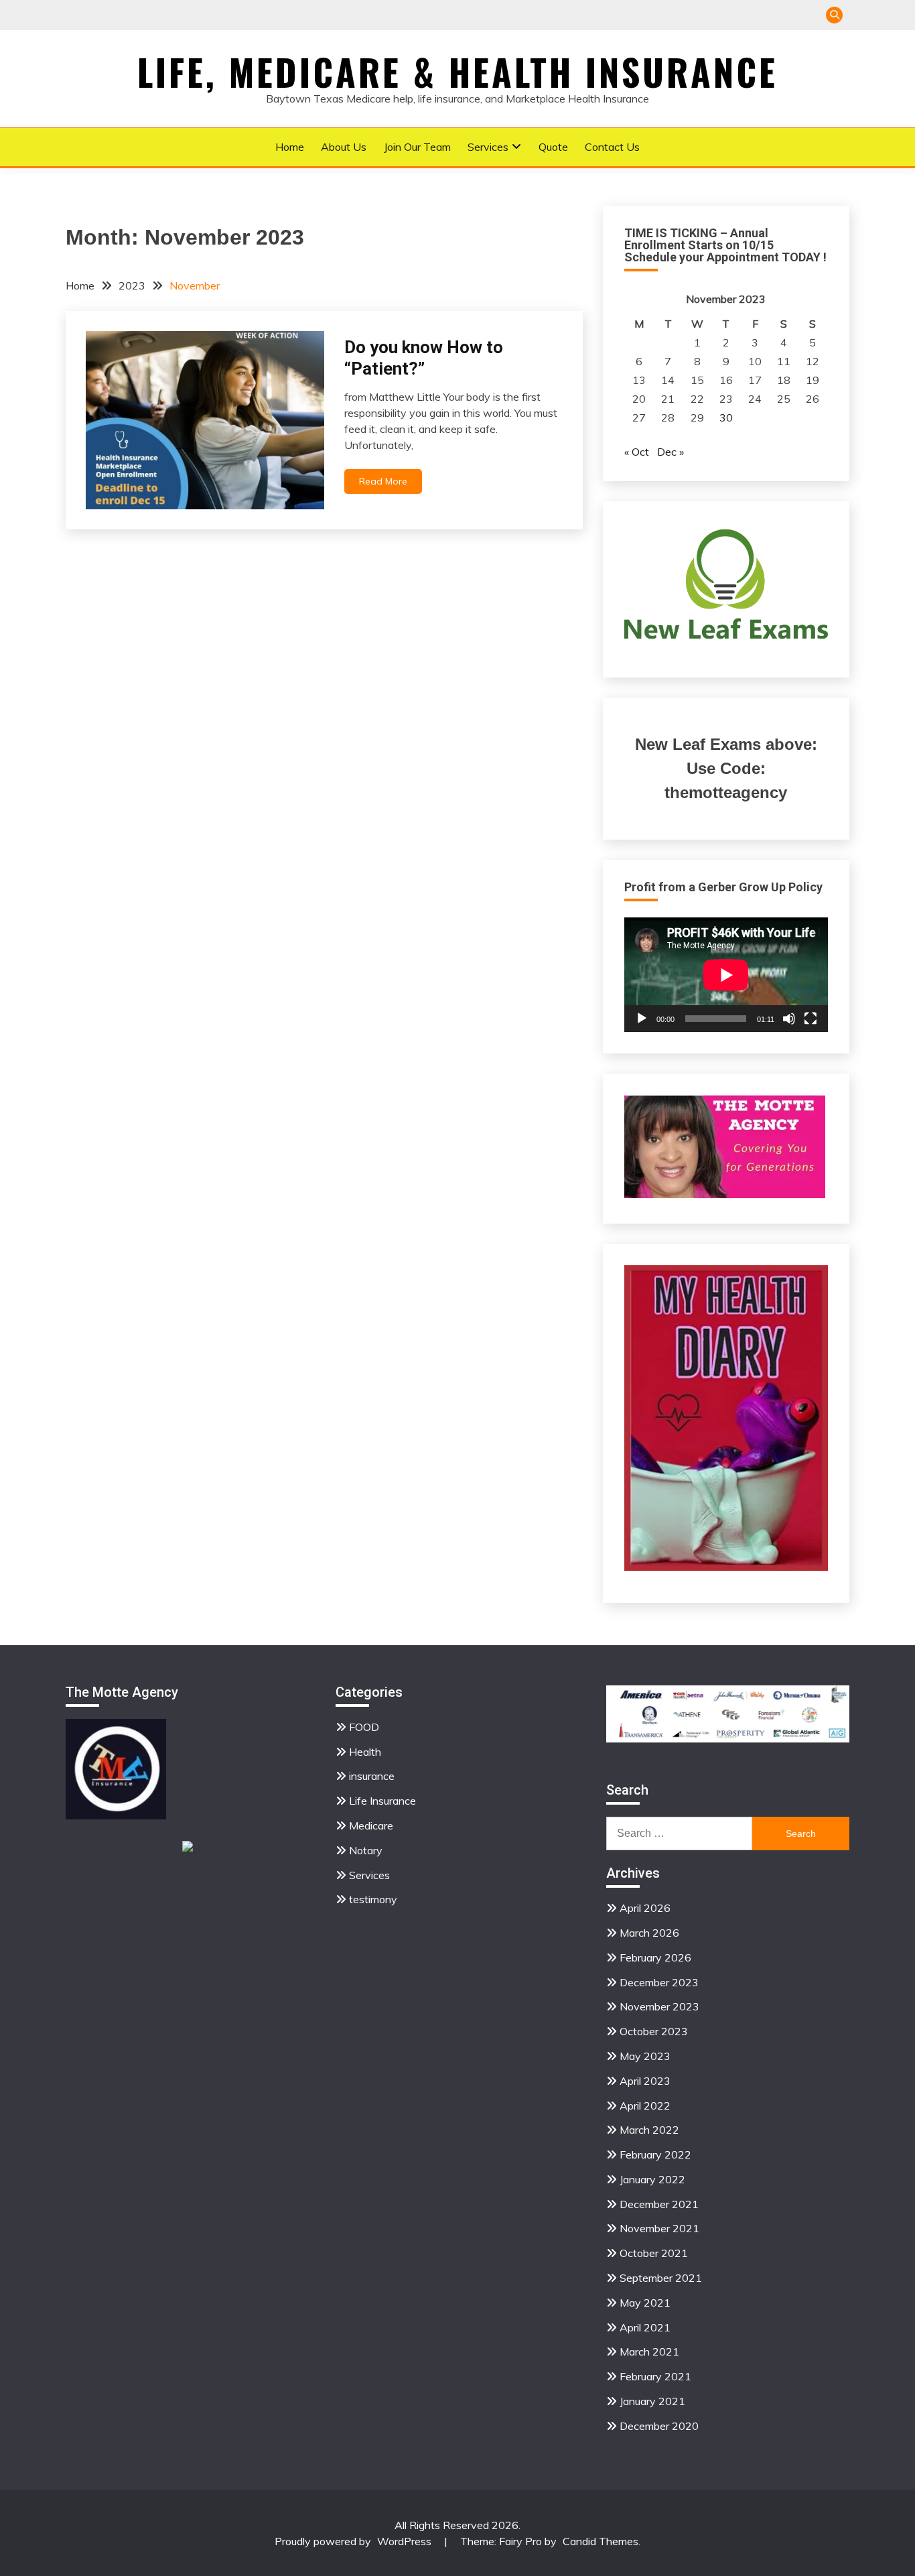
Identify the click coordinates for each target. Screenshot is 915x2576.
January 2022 (652, 2179)
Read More (383, 481)
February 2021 (655, 2376)
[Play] (642, 1019)
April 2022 (645, 2106)
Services (488, 147)
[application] (726, 975)
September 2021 (661, 2278)
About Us (344, 147)
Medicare (371, 1825)
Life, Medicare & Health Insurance (457, 72)
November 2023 (659, 2006)
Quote (553, 147)
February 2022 (655, 2154)
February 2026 (655, 1957)
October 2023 (654, 2031)
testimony (373, 1899)
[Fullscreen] (811, 1019)
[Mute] (789, 1019)
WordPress (404, 2541)
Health (365, 1752)
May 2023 (645, 2056)
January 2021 (652, 2401)
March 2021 (649, 2352)
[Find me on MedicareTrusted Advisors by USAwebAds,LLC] (188, 1848)
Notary (366, 1850)
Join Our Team (417, 147)
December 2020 (659, 2426)
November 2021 (659, 2228)
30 (726, 417)
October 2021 (654, 2253)
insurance (372, 1776)
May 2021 (645, 2303)
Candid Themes (601, 2541)
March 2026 (649, 1933)
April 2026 (645, 1908)
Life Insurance (382, 1801)
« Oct (637, 452)
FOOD (364, 1727)
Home (290, 147)
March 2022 (649, 2130)
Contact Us (612, 147)
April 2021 (645, 2327)
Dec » (671, 452)
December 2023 (659, 1982)
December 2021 (659, 2204)
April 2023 (645, 2081)
